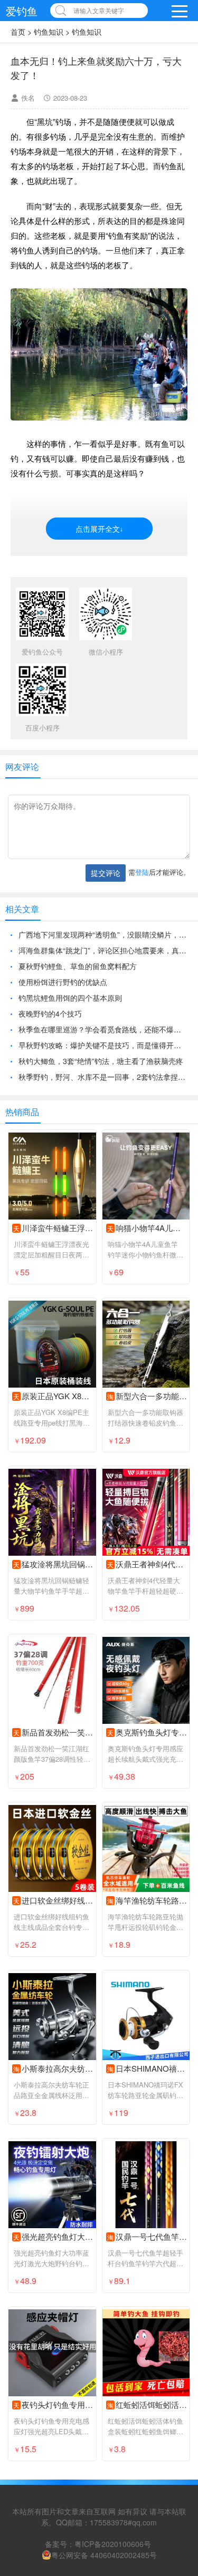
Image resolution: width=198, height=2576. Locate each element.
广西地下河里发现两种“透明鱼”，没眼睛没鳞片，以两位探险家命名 (103, 934)
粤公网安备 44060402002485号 (104, 2555)
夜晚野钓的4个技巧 (50, 1013)
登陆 (142, 872)
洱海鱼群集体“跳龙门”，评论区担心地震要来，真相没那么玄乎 (103, 950)
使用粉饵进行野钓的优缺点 (63, 982)
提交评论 (106, 873)
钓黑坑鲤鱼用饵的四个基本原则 (70, 998)
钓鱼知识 (49, 32)
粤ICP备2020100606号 (113, 2544)
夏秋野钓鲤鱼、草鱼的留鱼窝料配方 (78, 966)
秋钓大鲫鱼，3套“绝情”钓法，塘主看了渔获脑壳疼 (101, 1061)
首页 (18, 32)
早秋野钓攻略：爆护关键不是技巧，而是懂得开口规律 (103, 1045)
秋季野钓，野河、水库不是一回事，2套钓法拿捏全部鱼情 (103, 1077)
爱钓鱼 (22, 11)
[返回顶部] (176, 2307)
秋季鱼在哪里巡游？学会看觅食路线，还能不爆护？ (103, 1029)
